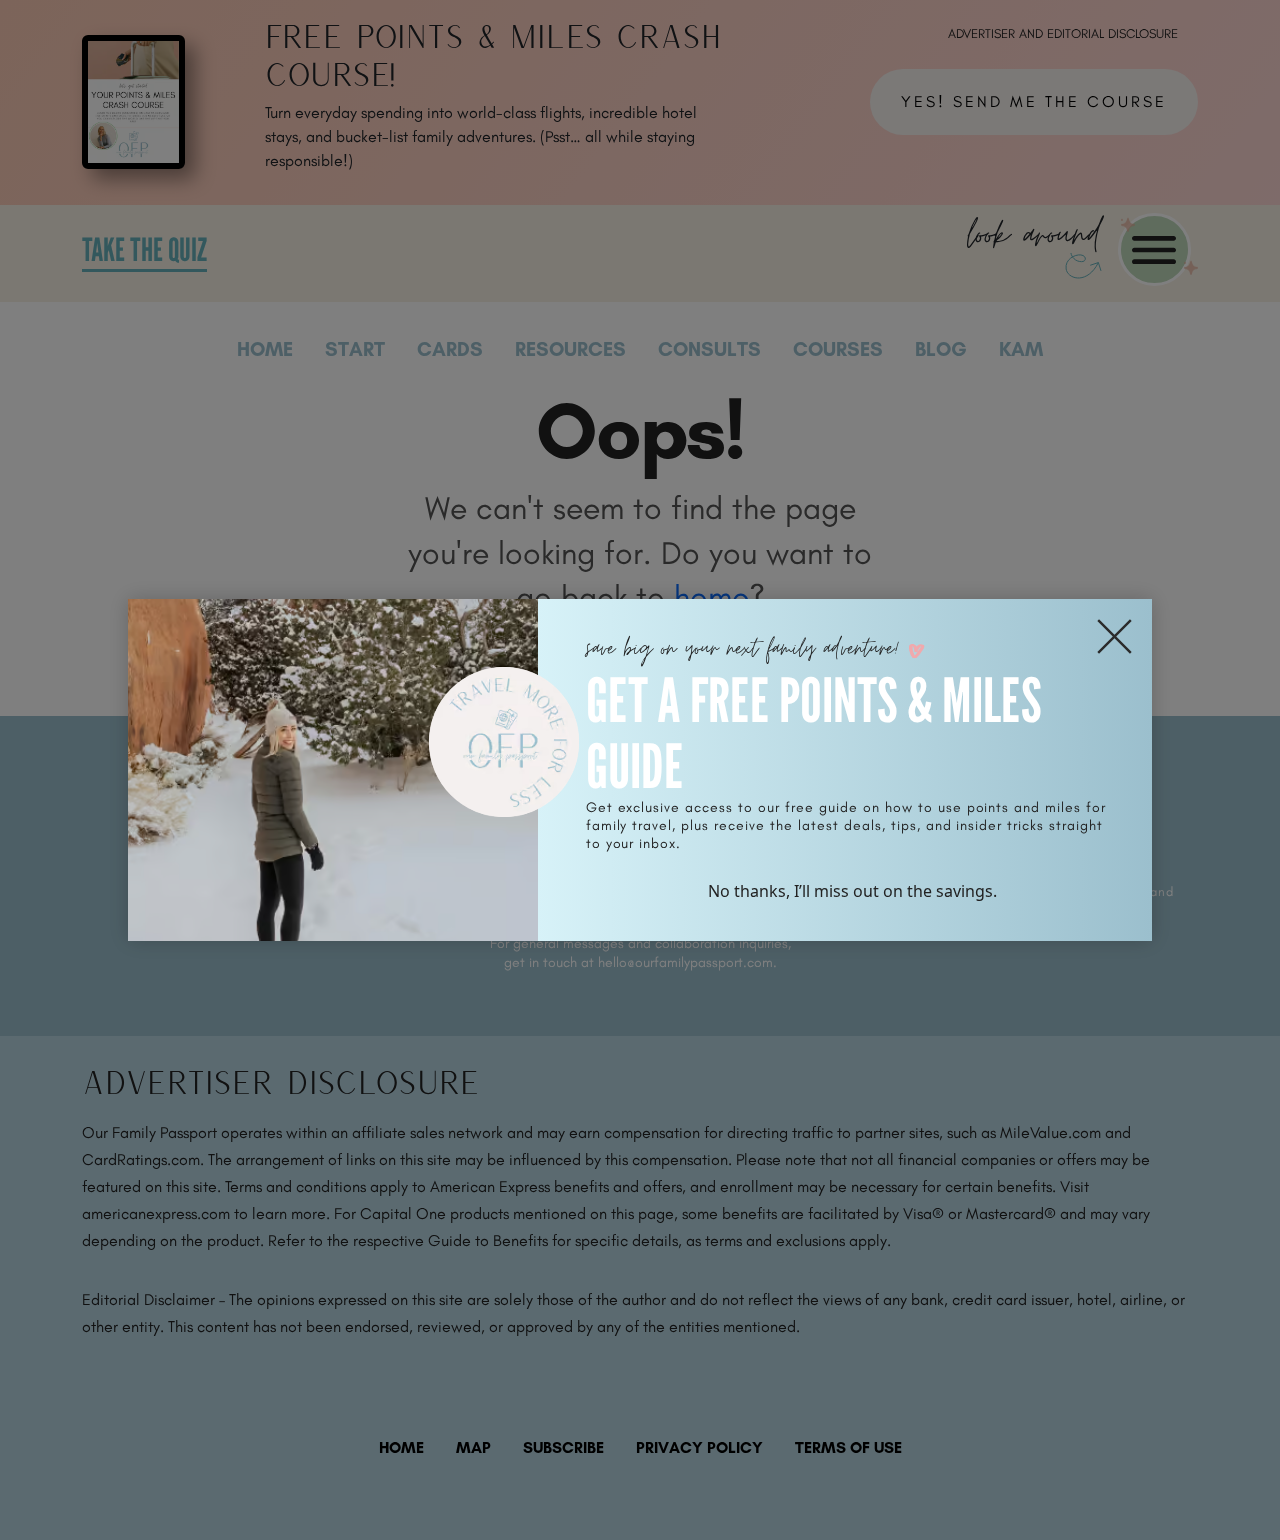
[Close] (1114, 636)
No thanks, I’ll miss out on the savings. (852, 891)
